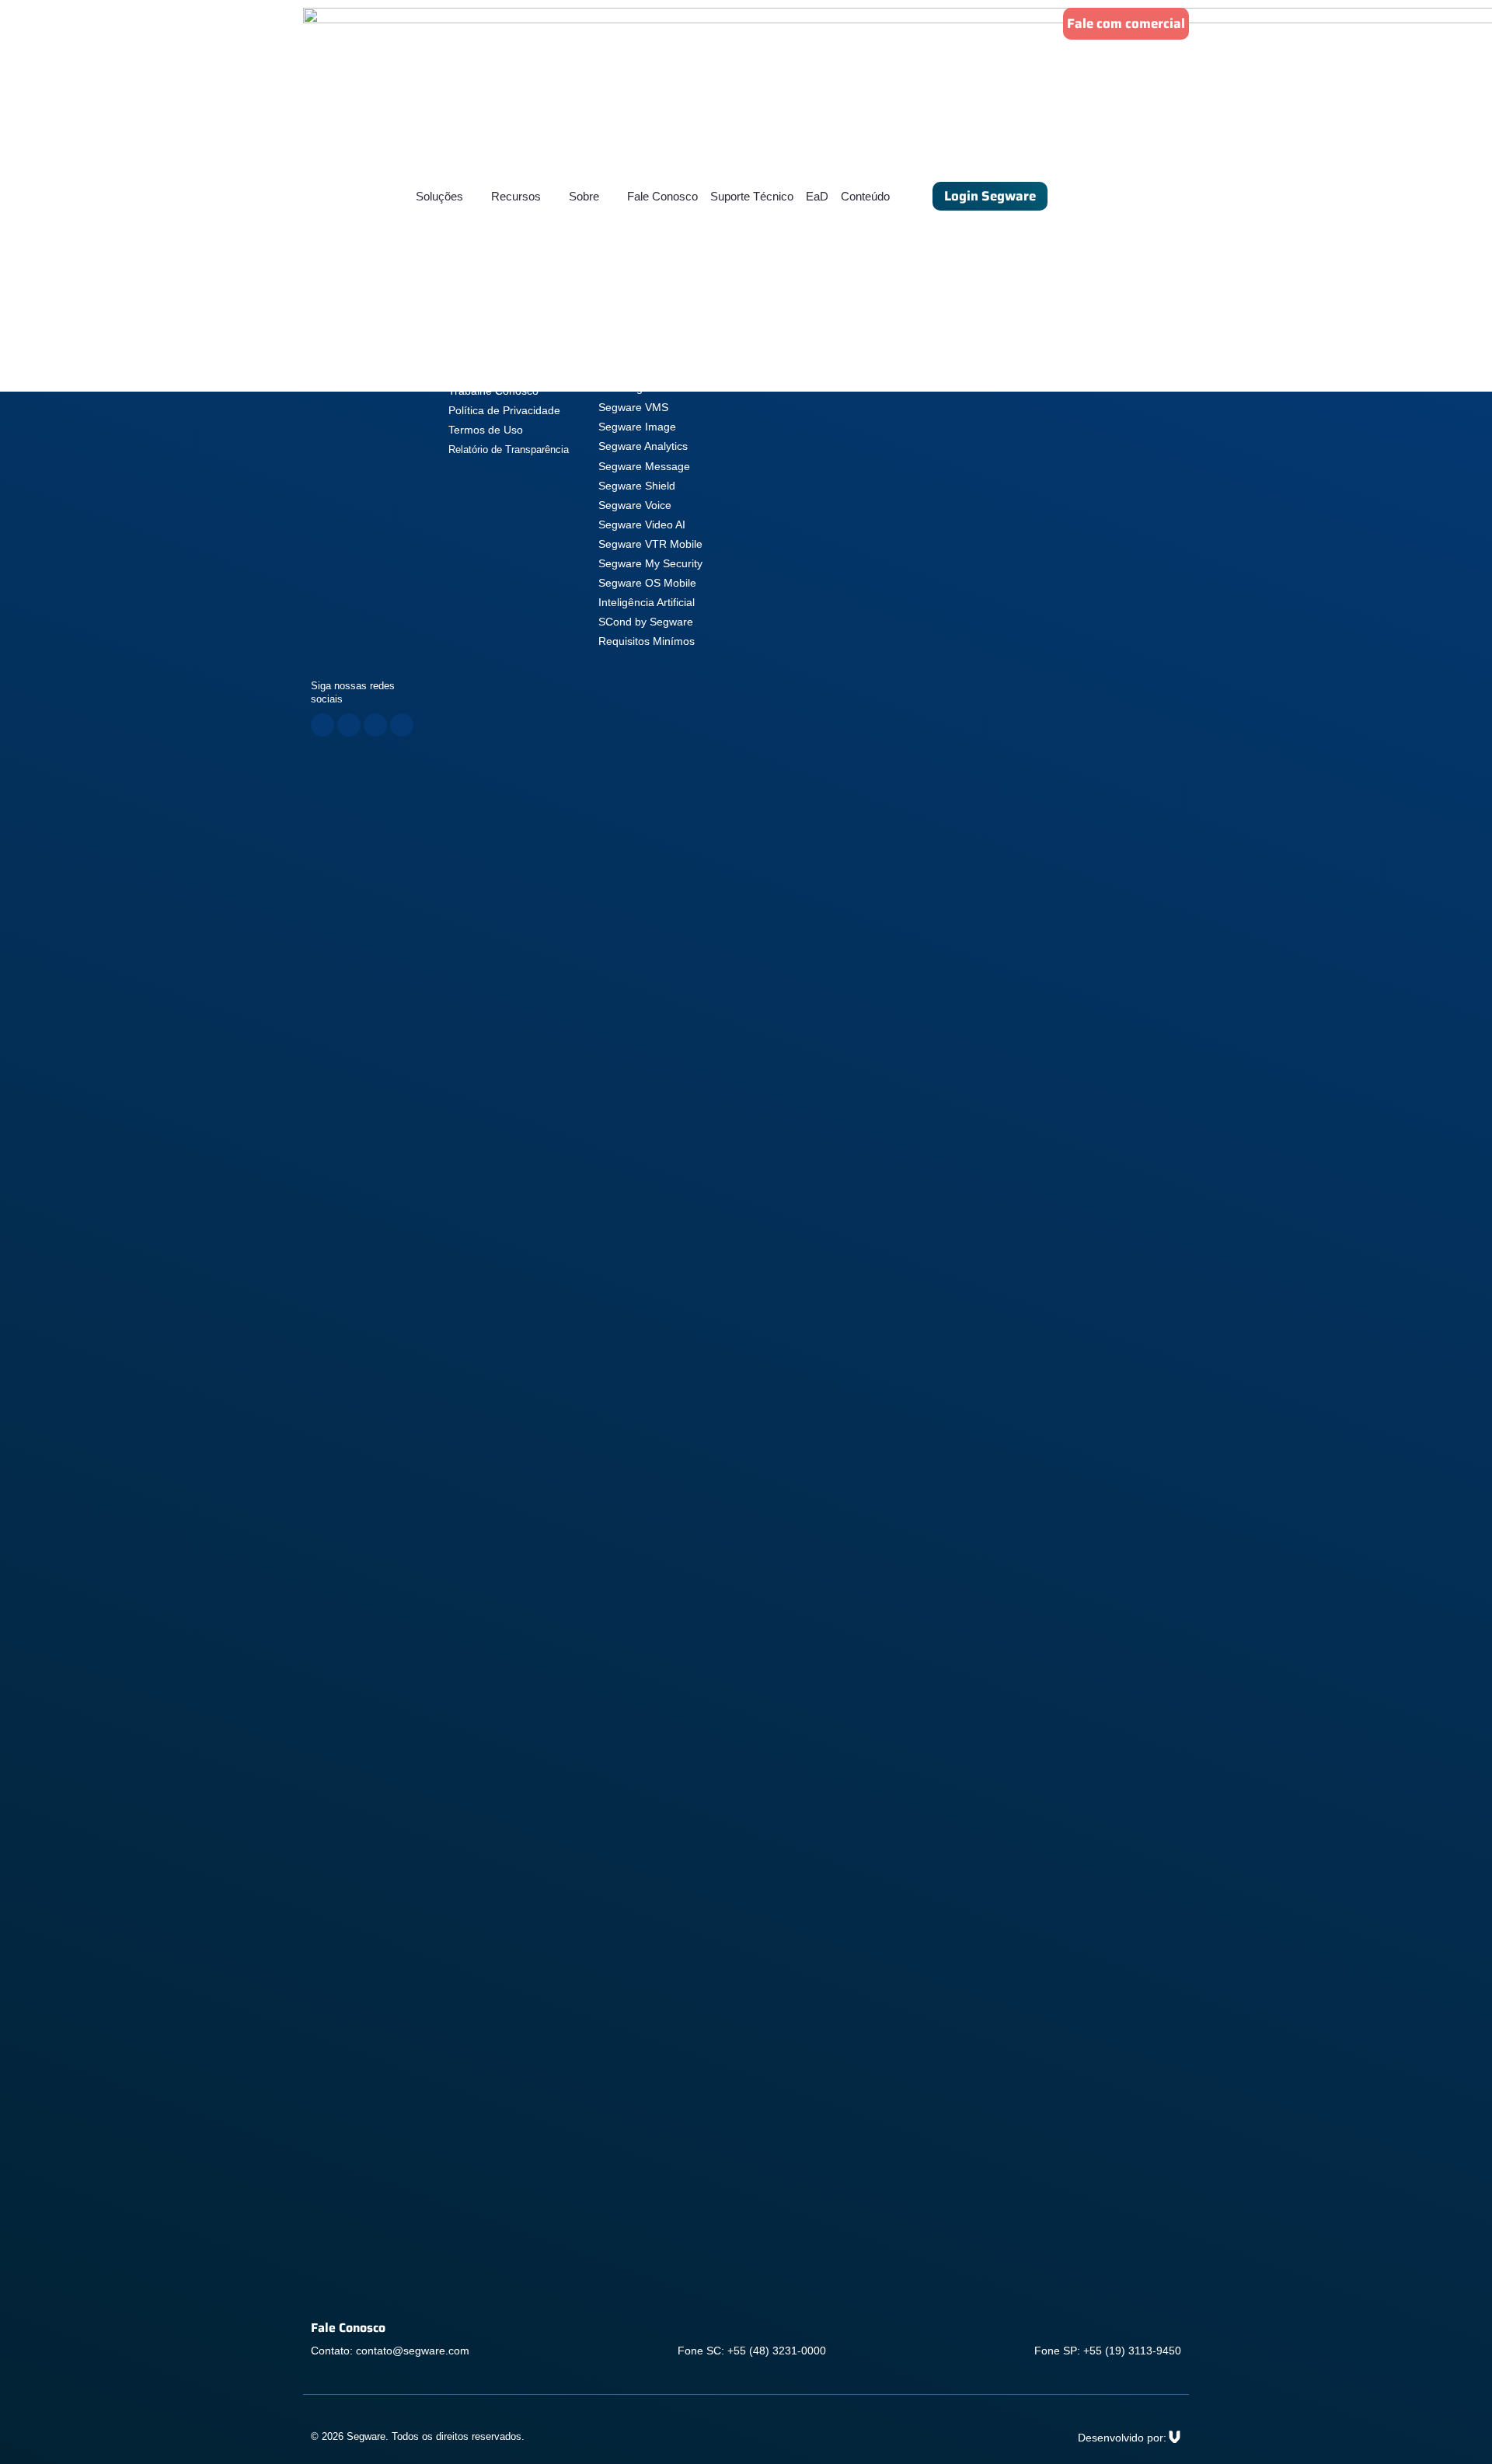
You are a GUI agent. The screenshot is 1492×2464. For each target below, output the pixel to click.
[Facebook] (322, 725)
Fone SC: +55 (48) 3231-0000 (752, 2351)
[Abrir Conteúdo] (899, 196)
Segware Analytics (643, 446)
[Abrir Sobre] (609, 196)
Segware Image (637, 427)
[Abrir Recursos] (551, 196)
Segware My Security (650, 563)
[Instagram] (349, 725)
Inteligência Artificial (647, 602)
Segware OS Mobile (647, 583)
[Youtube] (402, 725)
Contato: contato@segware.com (390, 2351)
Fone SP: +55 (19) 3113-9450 (1108, 2351)
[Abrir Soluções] (473, 196)
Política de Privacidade (504, 410)
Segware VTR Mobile (650, 544)
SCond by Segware (646, 622)
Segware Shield (637, 486)
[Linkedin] (375, 725)
